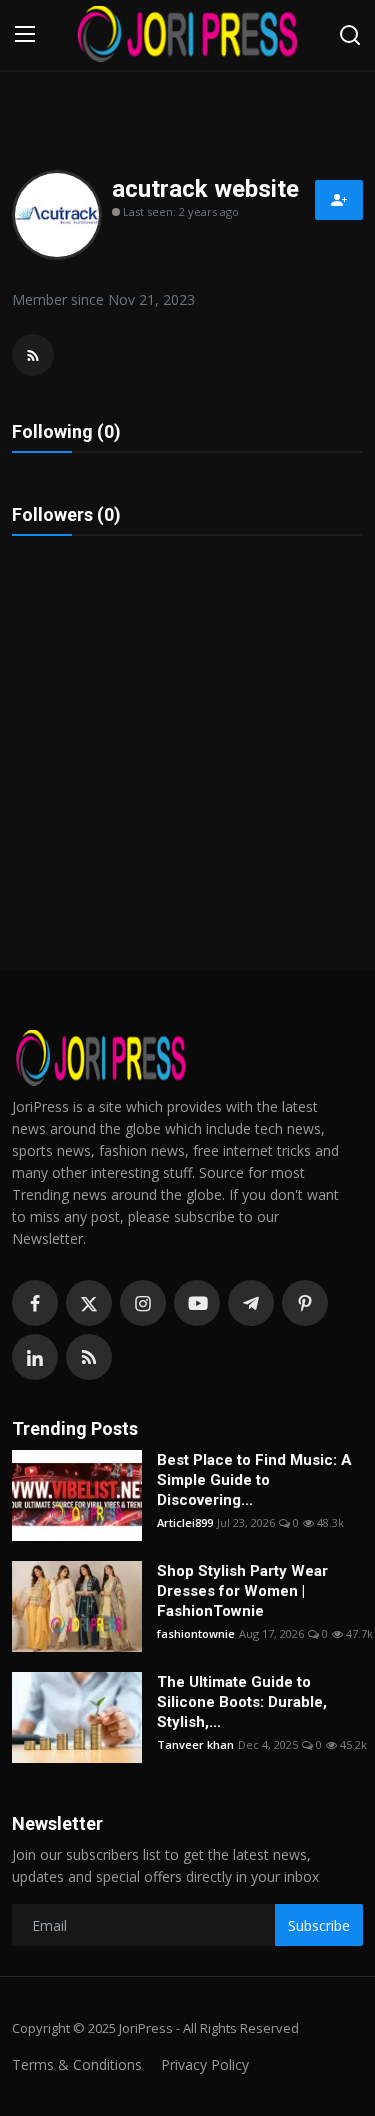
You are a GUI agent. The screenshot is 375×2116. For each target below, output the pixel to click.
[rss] (89, 1357)
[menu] (25, 35)
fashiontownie (196, 1633)
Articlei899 (185, 1522)
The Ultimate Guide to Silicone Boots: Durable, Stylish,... (242, 1702)
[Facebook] (35, 1303)
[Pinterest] (305, 1303)
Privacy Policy (205, 2064)
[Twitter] (89, 1303)
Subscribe (319, 1925)
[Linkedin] (35, 1357)
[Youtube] (197, 1303)
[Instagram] (143, 1303)
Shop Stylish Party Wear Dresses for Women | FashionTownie (242, 1591)
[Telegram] (251, 1303)
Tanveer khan (195, 1744)
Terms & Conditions (77, 2064)
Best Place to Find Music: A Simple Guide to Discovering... (254, 1480)
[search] (350, 35)
